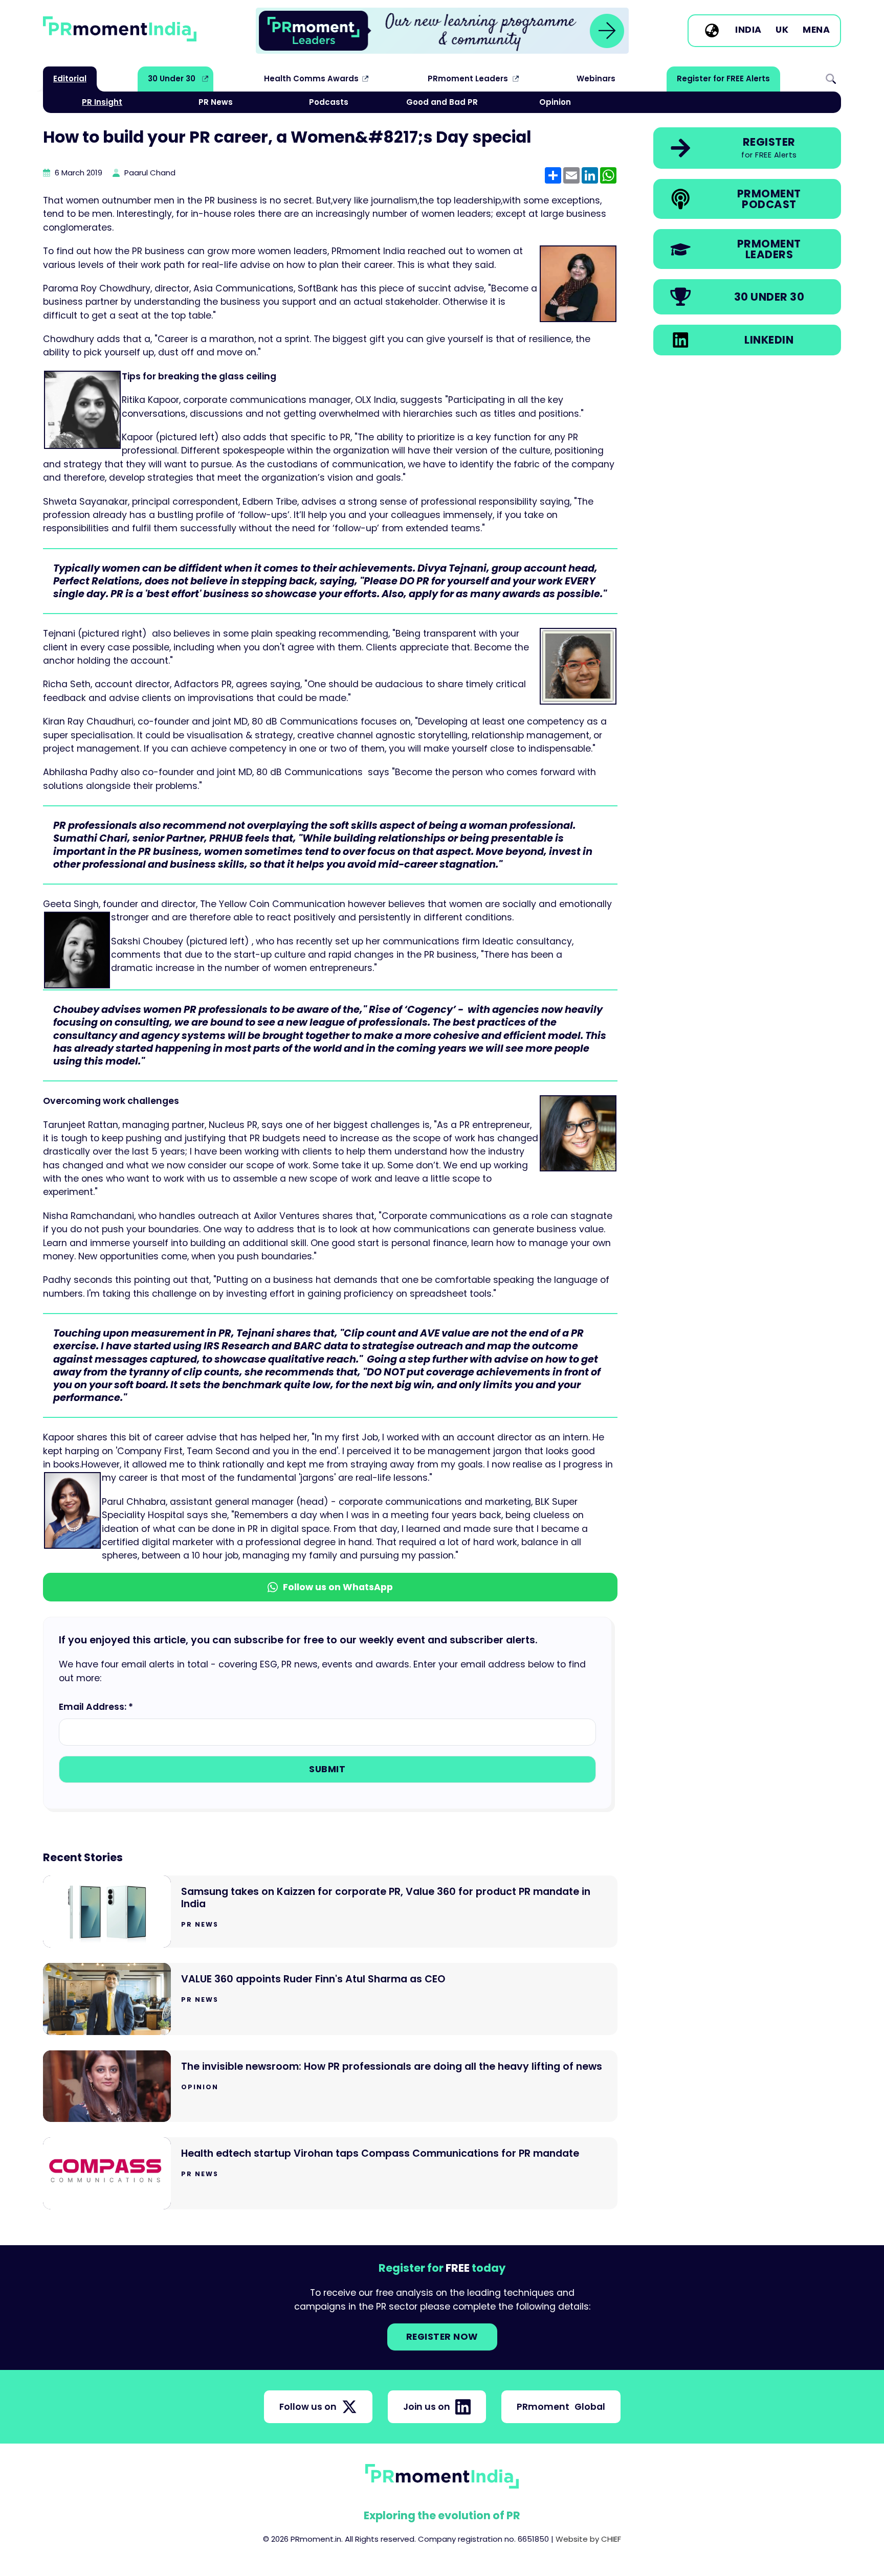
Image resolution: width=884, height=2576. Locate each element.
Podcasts (329, 102)
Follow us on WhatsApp (338, 1587)
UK (782, 30)
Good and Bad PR (442, 102)
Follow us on (308, 2407)
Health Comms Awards (311, 78)
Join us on (427, 2407)
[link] (442, 31)
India (748, 30)
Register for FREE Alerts (723, 78)
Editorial (70, 78)
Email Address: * (96, 1707)
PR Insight (102, 102)
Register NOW (442, 2337)
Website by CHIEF (588, 2539)
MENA (816, 30)
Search (831, 79)
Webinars (596, 78)
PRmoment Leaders (468, 78)
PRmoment (561, 2407)
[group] (442, 31)
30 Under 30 (172, 78)
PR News (216, 102)
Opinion (555, 102)
